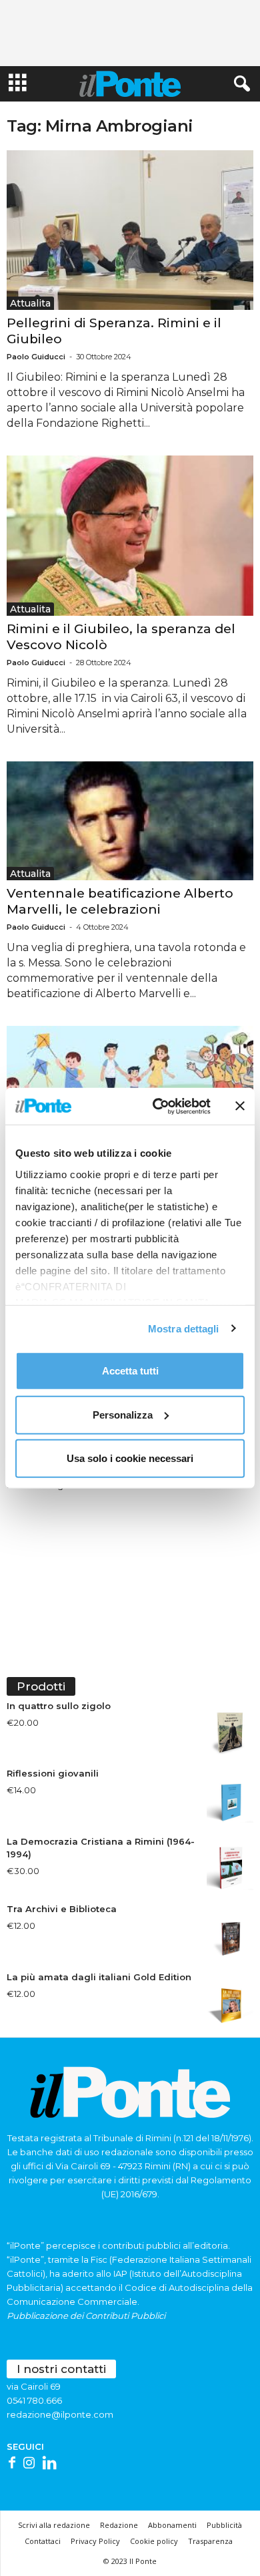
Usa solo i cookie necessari (130, 1458)
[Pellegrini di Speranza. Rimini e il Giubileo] (130, 230)
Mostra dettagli (184, 1328)
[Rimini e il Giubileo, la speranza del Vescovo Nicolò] (130, 535)
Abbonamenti (172, 2525)
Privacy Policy (95, 2541)
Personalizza (123, 1414)
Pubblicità (224, 2525)
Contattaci (43, 2541)
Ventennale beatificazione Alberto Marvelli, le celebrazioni (120, 901)
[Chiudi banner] (240, 1106)
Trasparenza (210, 2541)
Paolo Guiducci (36, 357)
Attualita (30, 303)
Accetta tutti (130, 1371)
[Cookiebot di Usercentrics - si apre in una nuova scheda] (158, 1106)
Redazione (119, 2525)
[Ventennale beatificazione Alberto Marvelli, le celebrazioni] (130, 821)
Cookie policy (154, 2541)
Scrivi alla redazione (54, 2525)
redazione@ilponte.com (60, 2414)
